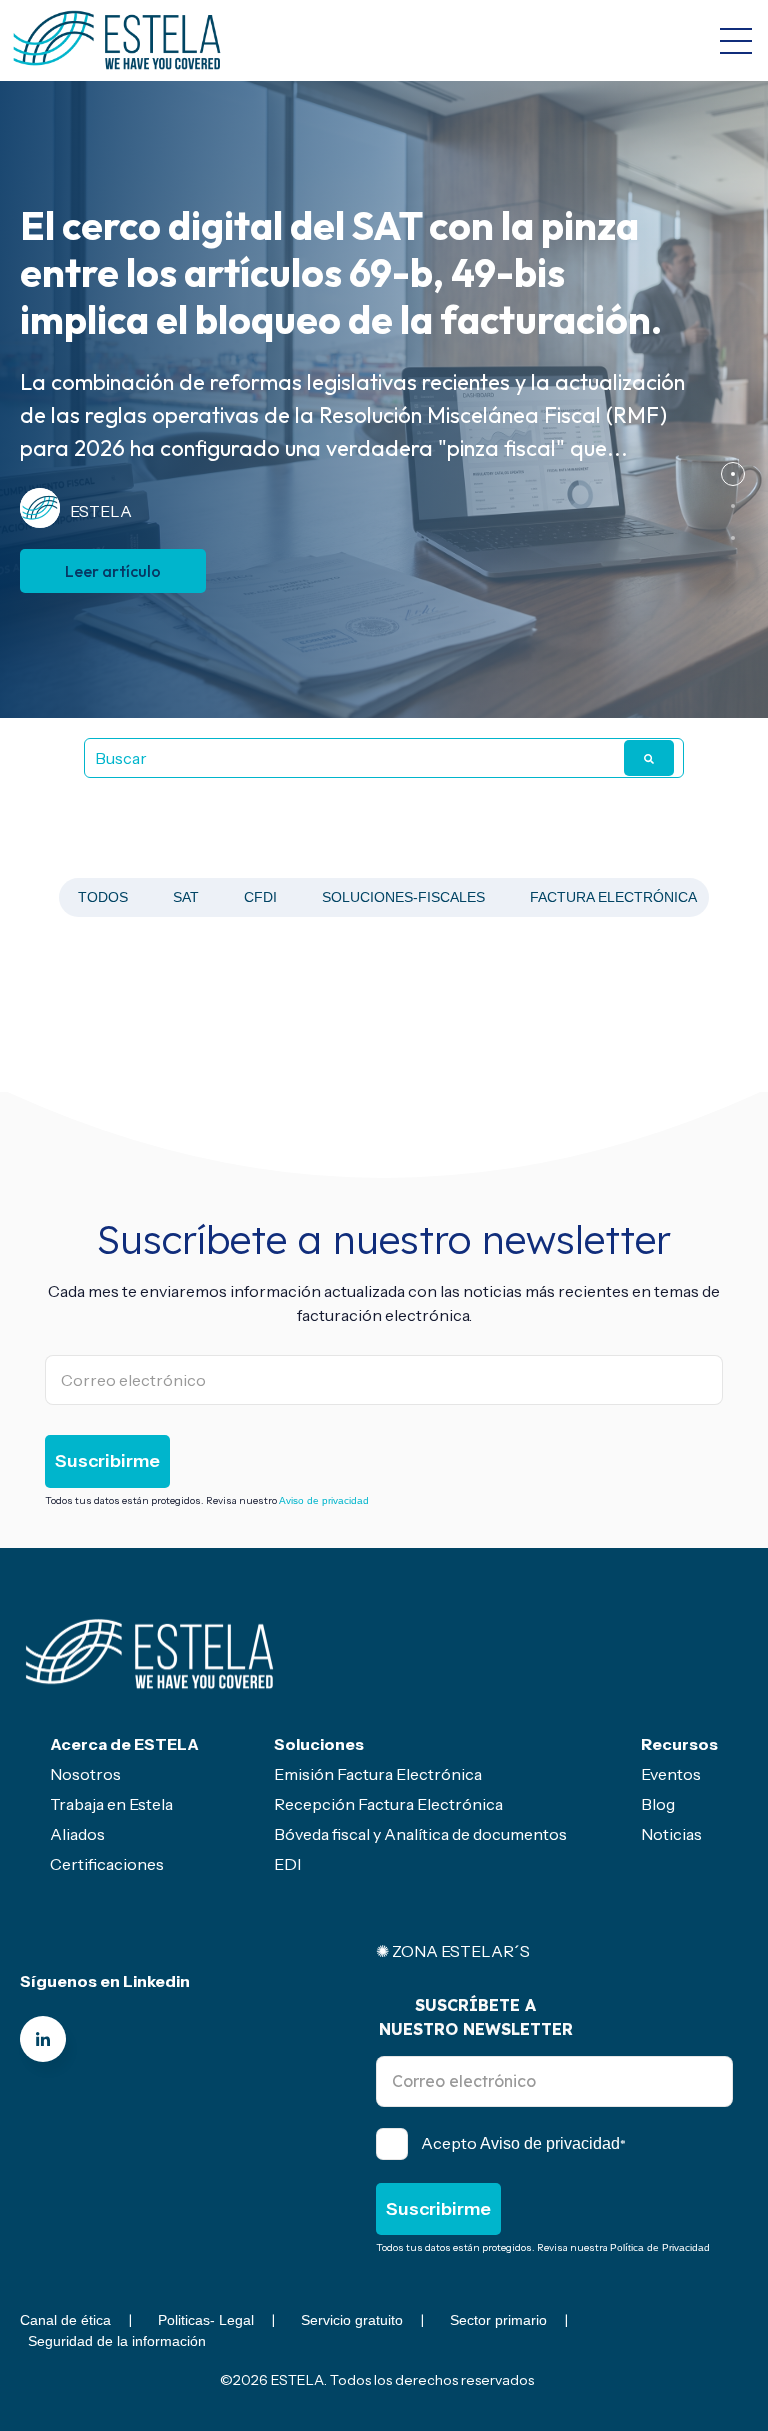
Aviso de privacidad (324, 1500)
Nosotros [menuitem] (85, 1774)
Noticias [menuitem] (671, 1834)
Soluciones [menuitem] (319, 1744)
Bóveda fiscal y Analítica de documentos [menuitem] (420, 1834)
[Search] (649, 758)
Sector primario (498, 2320)
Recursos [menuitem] (679, 1744)
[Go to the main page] (117, 40)
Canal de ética (65, 2320)
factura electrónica (613, 897)
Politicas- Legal (206, 2320)
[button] (733, 474)
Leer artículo (113, 571)
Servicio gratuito (352, 2320)
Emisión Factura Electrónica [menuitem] (378, 1774)
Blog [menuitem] (658, 1804)
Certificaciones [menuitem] (107, 1864)
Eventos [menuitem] (671, 1774)
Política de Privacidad (660, 2247)
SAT (186, 897)
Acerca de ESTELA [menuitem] (124, 1744)
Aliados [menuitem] (77, 1834)
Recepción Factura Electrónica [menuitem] (388, 1804)
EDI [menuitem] (287, 1864)
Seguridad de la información (117, 2341)
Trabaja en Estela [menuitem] (111, 1804)
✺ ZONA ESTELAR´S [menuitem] (453, 1951)
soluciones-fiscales (403, 897)
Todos (103, 897)
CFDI (260, 897)
